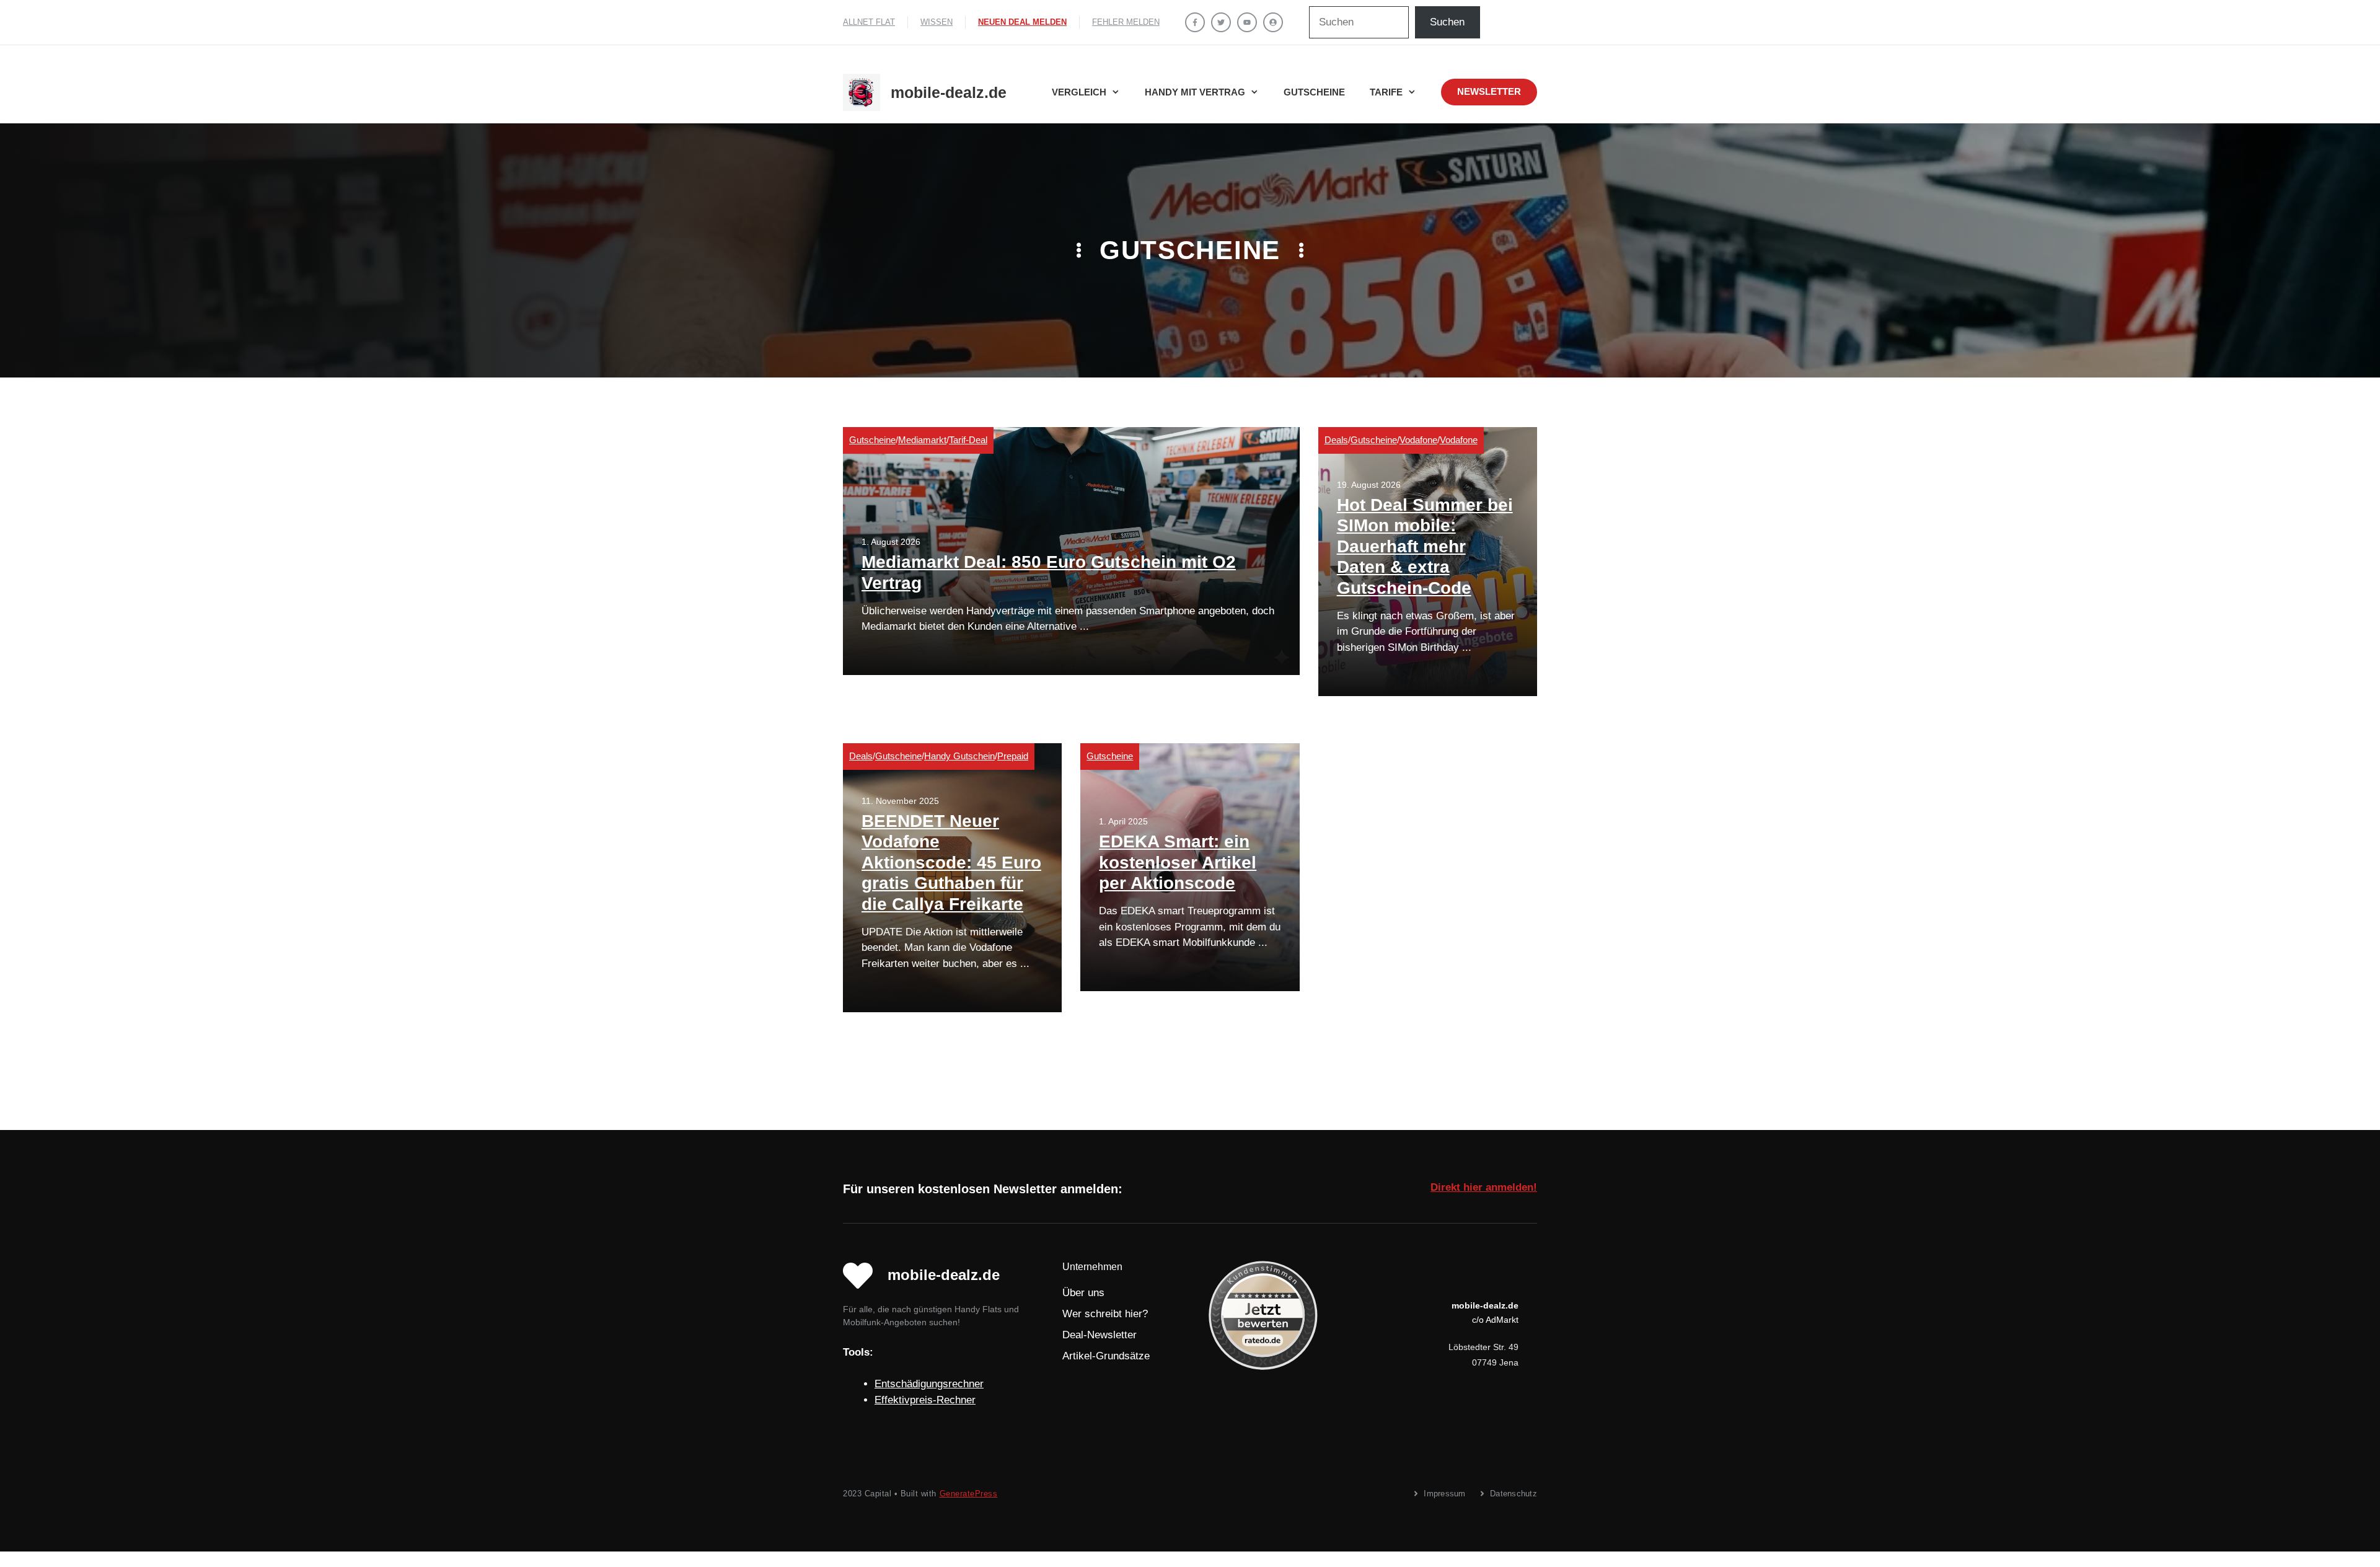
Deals (1336, 440)
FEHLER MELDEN (1126, 22)
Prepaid (1013, 756)
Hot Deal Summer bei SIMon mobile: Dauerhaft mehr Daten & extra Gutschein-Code (1425, 546)
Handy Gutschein (959, 756)
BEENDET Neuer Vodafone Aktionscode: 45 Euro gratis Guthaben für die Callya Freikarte (951, 863)
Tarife (1386, 92)
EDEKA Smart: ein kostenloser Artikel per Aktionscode (1178, 862)
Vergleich (1079, 92)
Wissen (937, 22)
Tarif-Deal (968, 440)
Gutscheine (1314, 92)
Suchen (1447, 22)
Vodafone (1418, 440)
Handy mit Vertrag (1195, 92)
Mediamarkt (922, 440)
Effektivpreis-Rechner (925, 1400)
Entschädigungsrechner (929, 1384)
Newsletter (1489, 91)
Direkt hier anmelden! (1484, 1187)
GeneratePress (969, 1494)
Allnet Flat (869, 22)
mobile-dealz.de (949, 92)
